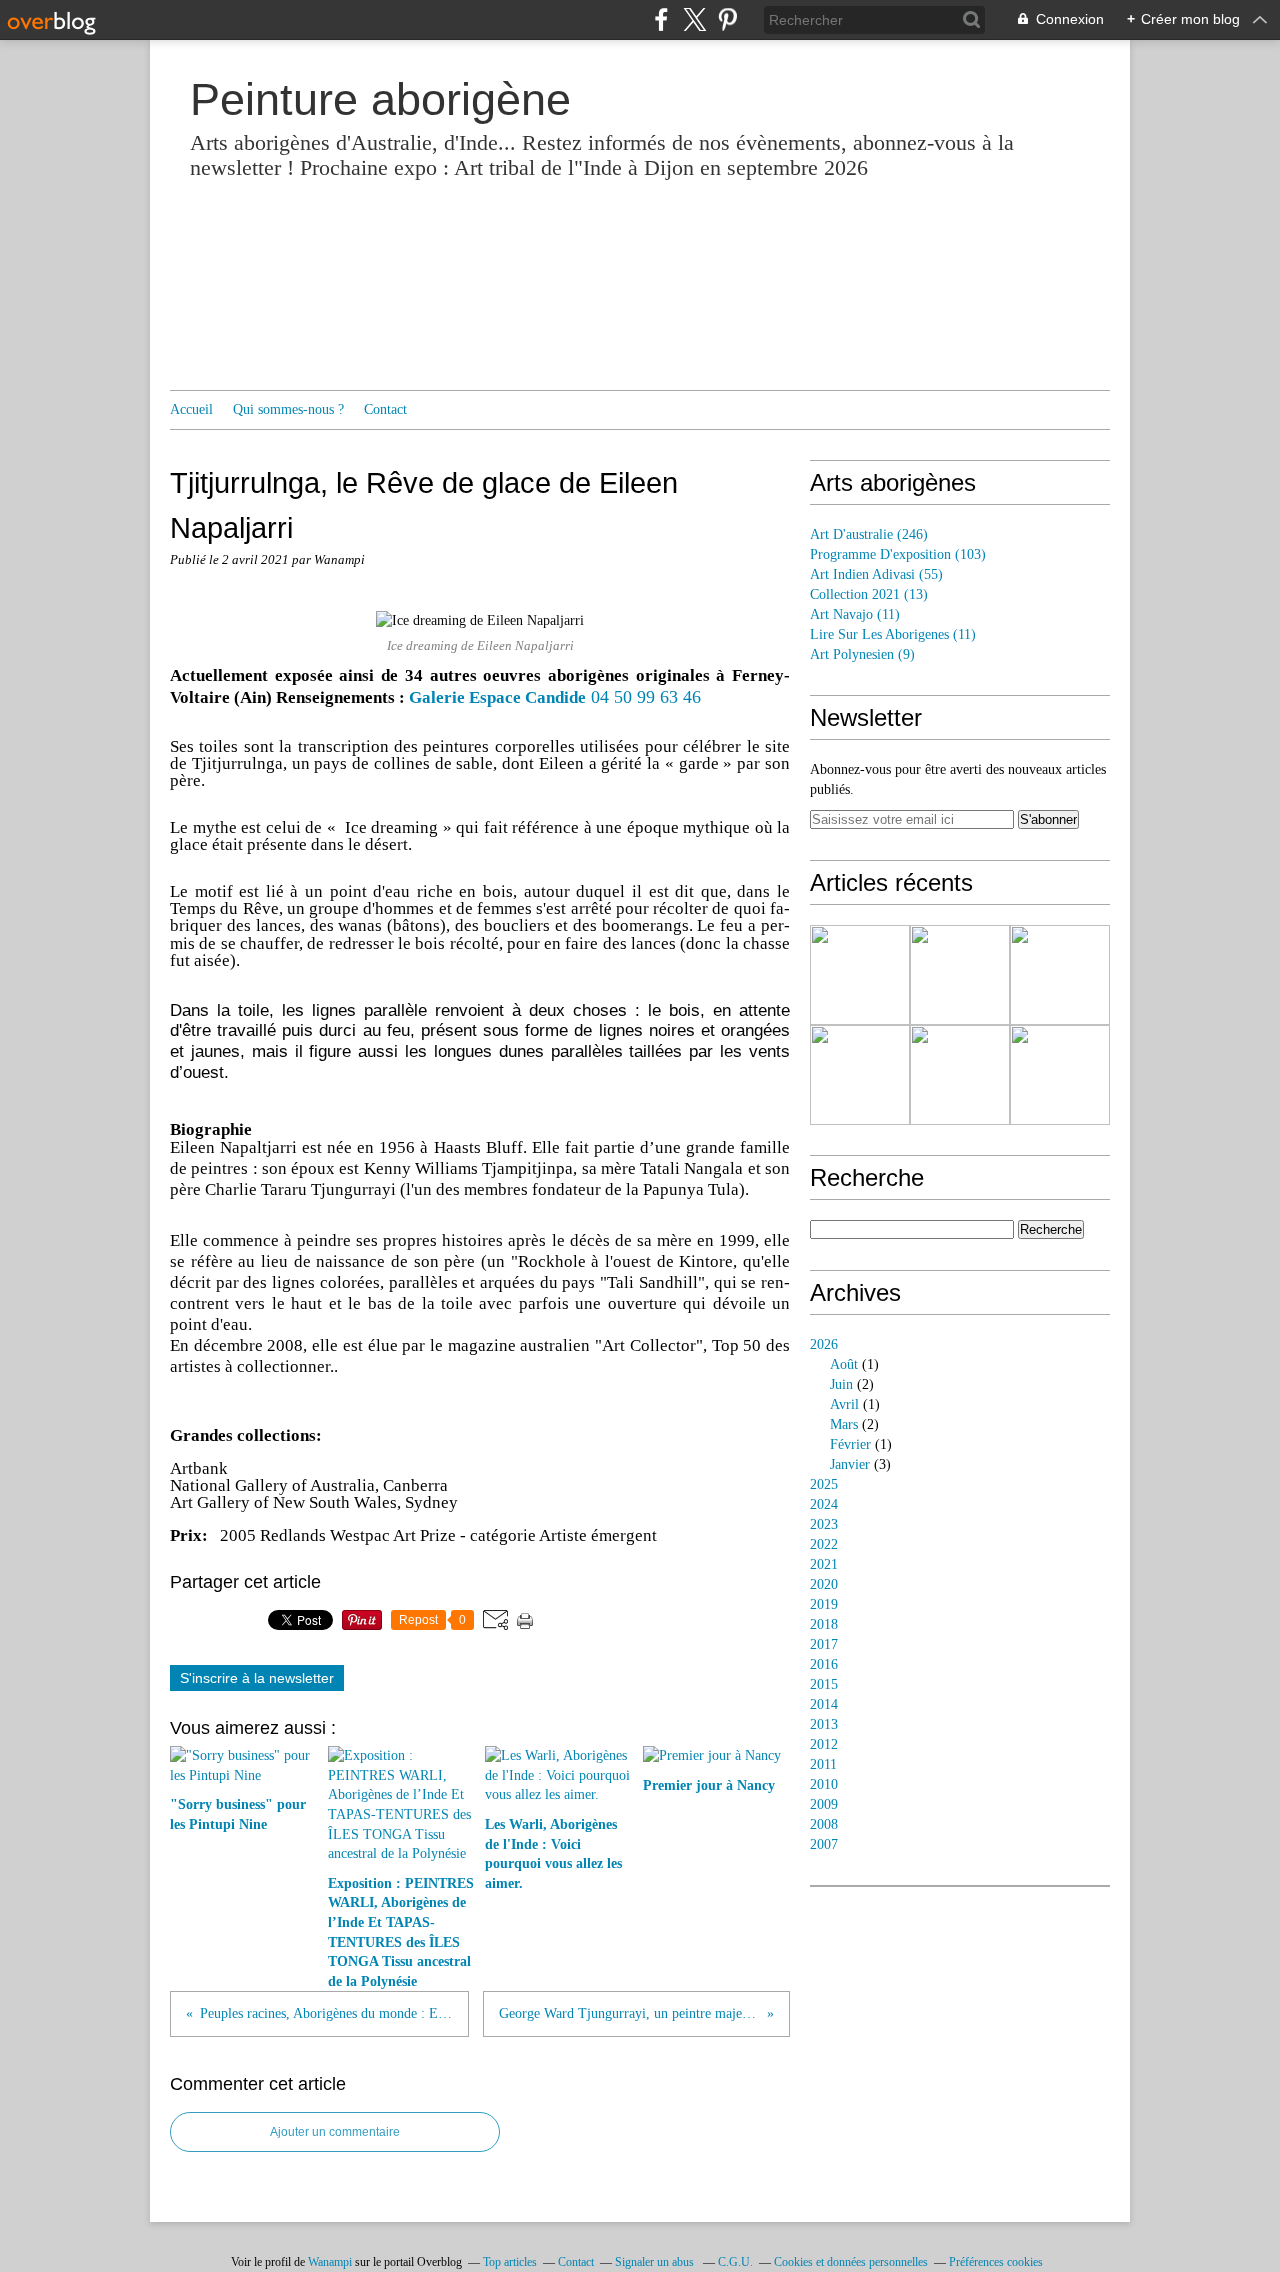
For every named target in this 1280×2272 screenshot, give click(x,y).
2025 (824, 1484)
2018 (824, 1624)
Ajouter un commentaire (335, 2132)
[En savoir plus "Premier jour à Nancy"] (860, 1075)
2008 (824, 1824)
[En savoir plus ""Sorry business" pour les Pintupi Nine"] (860, 975)
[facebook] (661, 19)
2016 (824, 1664)
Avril (844, 1404)
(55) (876, 574)
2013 (824, 1724)
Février (850, 1444)
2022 (824, 1544)
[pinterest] (727, 19)
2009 (824, 1804)
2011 (823, 1764)
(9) (862, 654)
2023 (824, 1524)
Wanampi (330, 2262)
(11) (855, 614)
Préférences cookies (996, 2262)
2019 (824, 1604)
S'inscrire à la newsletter (257, 1678)
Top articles (510, 2262)
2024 (824, 1504)
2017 (824, 1644)
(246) (869, 534)
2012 (824, 1744)
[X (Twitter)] (694, 19)
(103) (898, 554)
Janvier (850, 1464)
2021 (824, 1564)
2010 (824, 1784)
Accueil (191, 409)
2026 (824, 1344)
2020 (824, 1584)
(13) (869, 594)
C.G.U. (735, 2262)
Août (844, 1364)
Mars (844, 1424)
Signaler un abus (656, 2262)
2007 (824, 1844)
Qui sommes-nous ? (288, 409)
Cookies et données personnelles (851, 2262)
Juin (841, 1384)
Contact (385, 409)
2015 (824, 1684)
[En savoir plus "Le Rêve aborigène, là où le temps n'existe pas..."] (1060, 1075)
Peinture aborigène (380, 99)
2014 (824, 1704)
